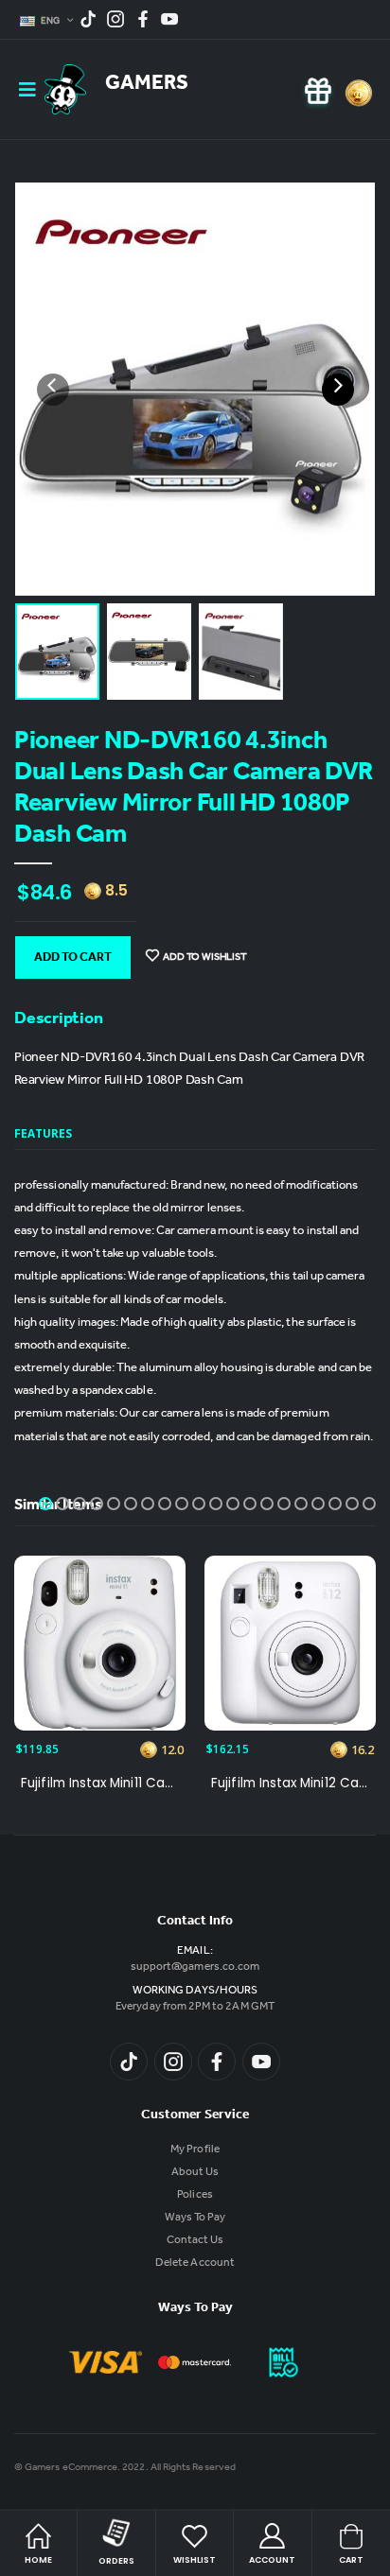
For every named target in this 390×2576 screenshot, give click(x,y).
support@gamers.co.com (195, 1968)
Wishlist (195, 2560)
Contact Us (195, 2241)
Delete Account (195, 2264)
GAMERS (147, 85)
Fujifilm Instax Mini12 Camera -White (290, 1784)
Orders (116, 2561)
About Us (195, 2173)
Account (272, 2560)
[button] (45, 1504)
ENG (52, 22)
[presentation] (53, 390)
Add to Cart (73, 959)
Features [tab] (43, 1133)
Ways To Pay (195, 2219)
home (38, 2560)
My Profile (195, 2150)
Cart (351, 2560)
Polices (195, 2196)
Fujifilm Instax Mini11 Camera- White (100, 1784)
